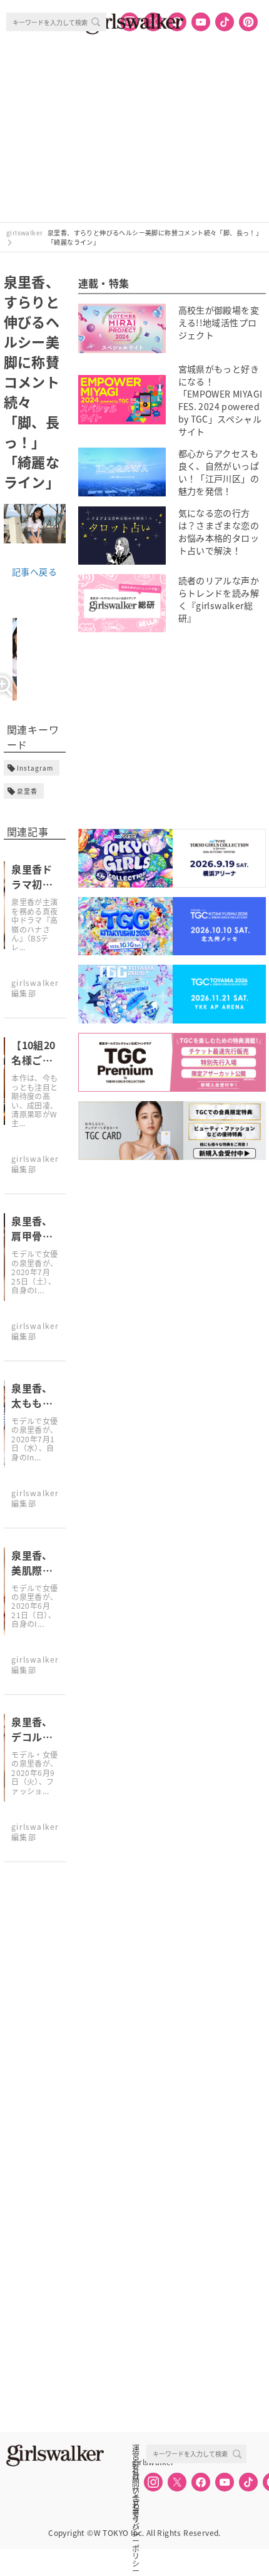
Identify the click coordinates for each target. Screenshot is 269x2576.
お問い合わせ (136, 2476)
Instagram (35, 768)
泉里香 (27, 791)
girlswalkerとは (139, 2462)
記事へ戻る (34, 572)
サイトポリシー (136, 2490)
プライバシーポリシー (136, 2503)
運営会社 (136, 2448)
